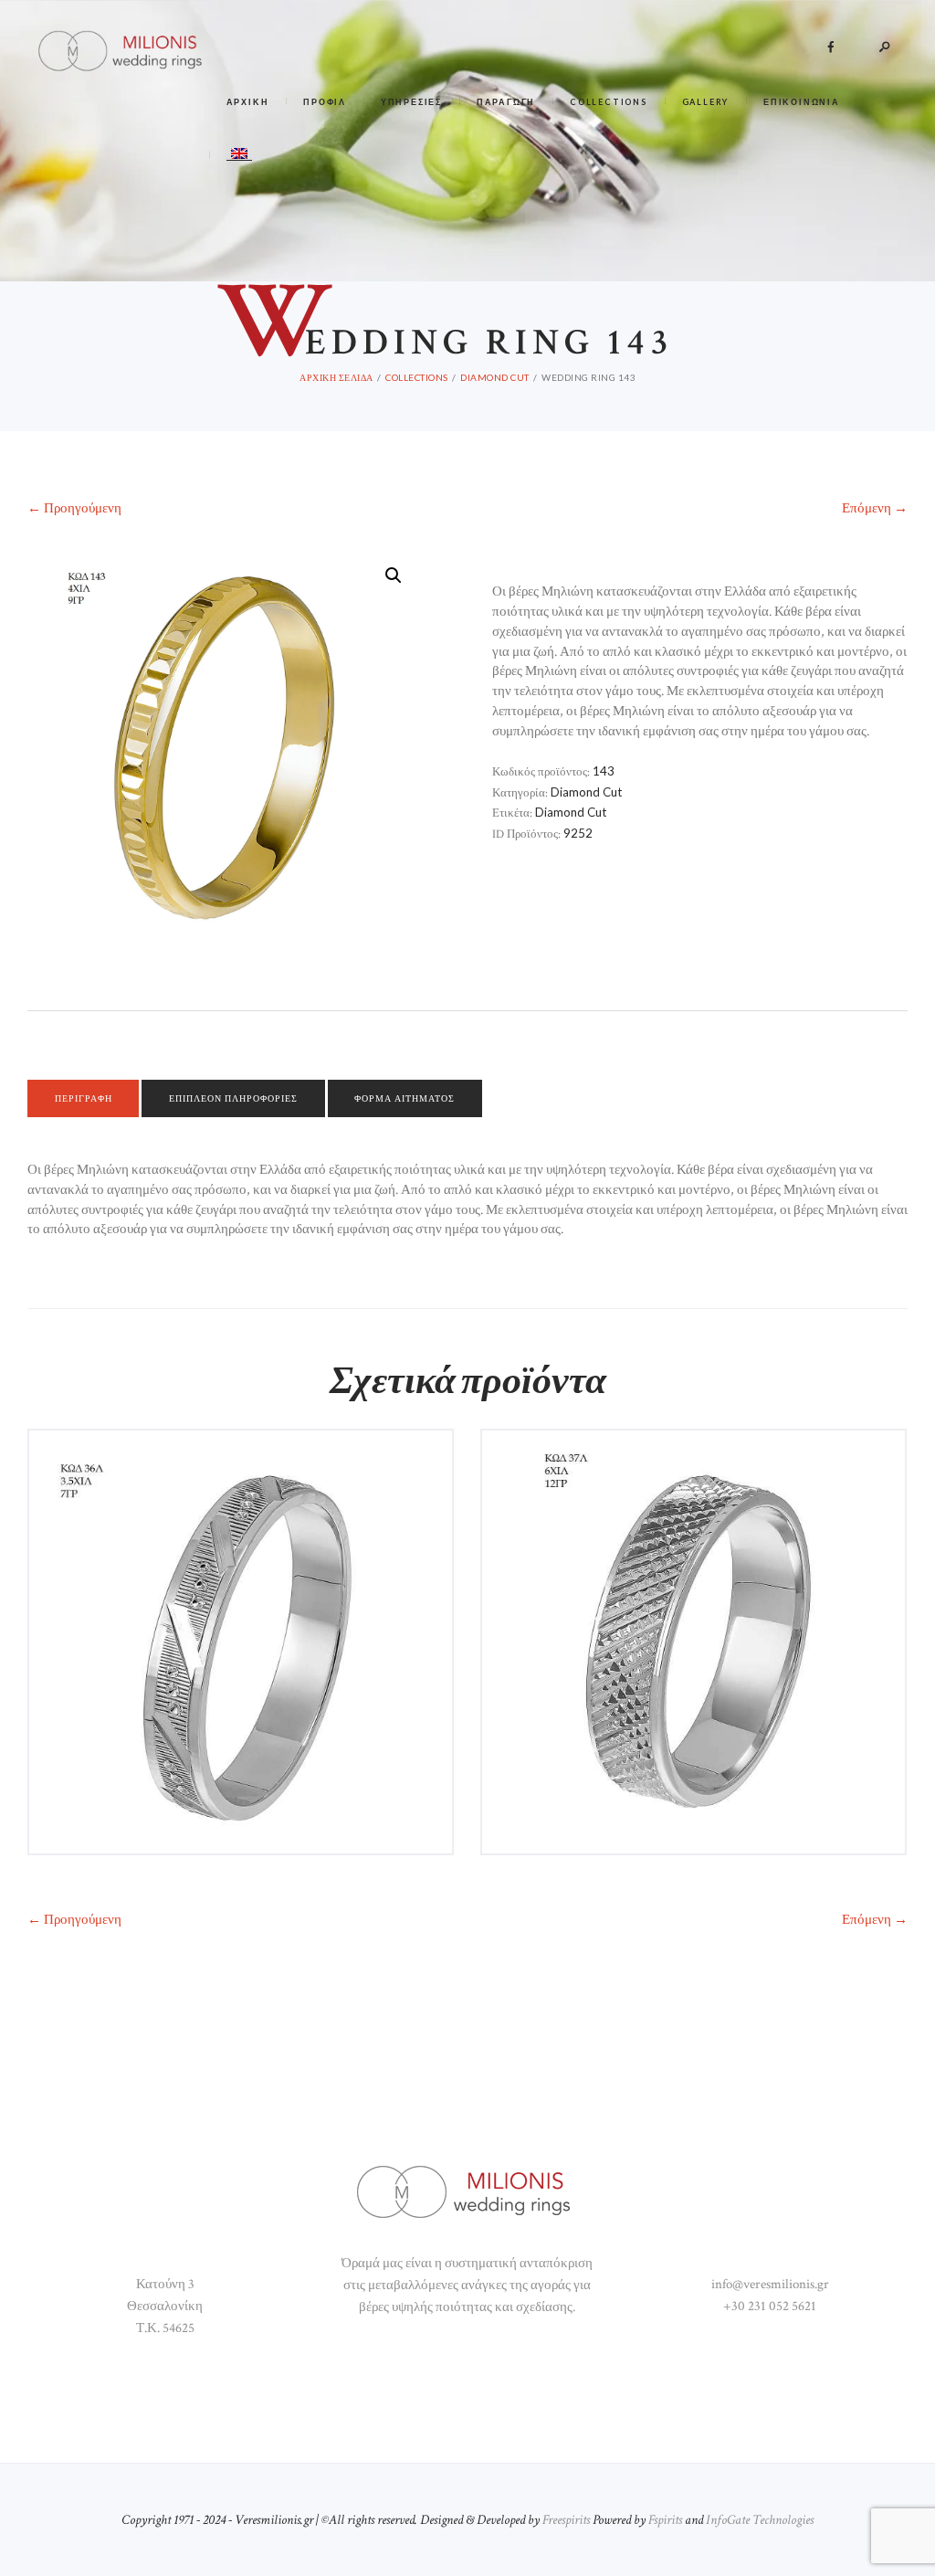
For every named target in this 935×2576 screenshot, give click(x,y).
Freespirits (566, 2520)
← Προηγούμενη (74, 1920)
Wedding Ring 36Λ (241, 1464)
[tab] (83, 1099)
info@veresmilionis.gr (770, 2284)
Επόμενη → (875, 1920)
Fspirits (665, 2520)
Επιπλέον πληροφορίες (233, 1098)
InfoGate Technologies (760, 2520)
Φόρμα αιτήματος (404, 1098)
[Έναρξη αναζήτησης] (644, 580)
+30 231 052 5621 (770, 2306)
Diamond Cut (586, 792)
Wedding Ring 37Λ (693, 1464)
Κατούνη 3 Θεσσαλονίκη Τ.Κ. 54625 (165, 2306)
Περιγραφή (84, 1098)
